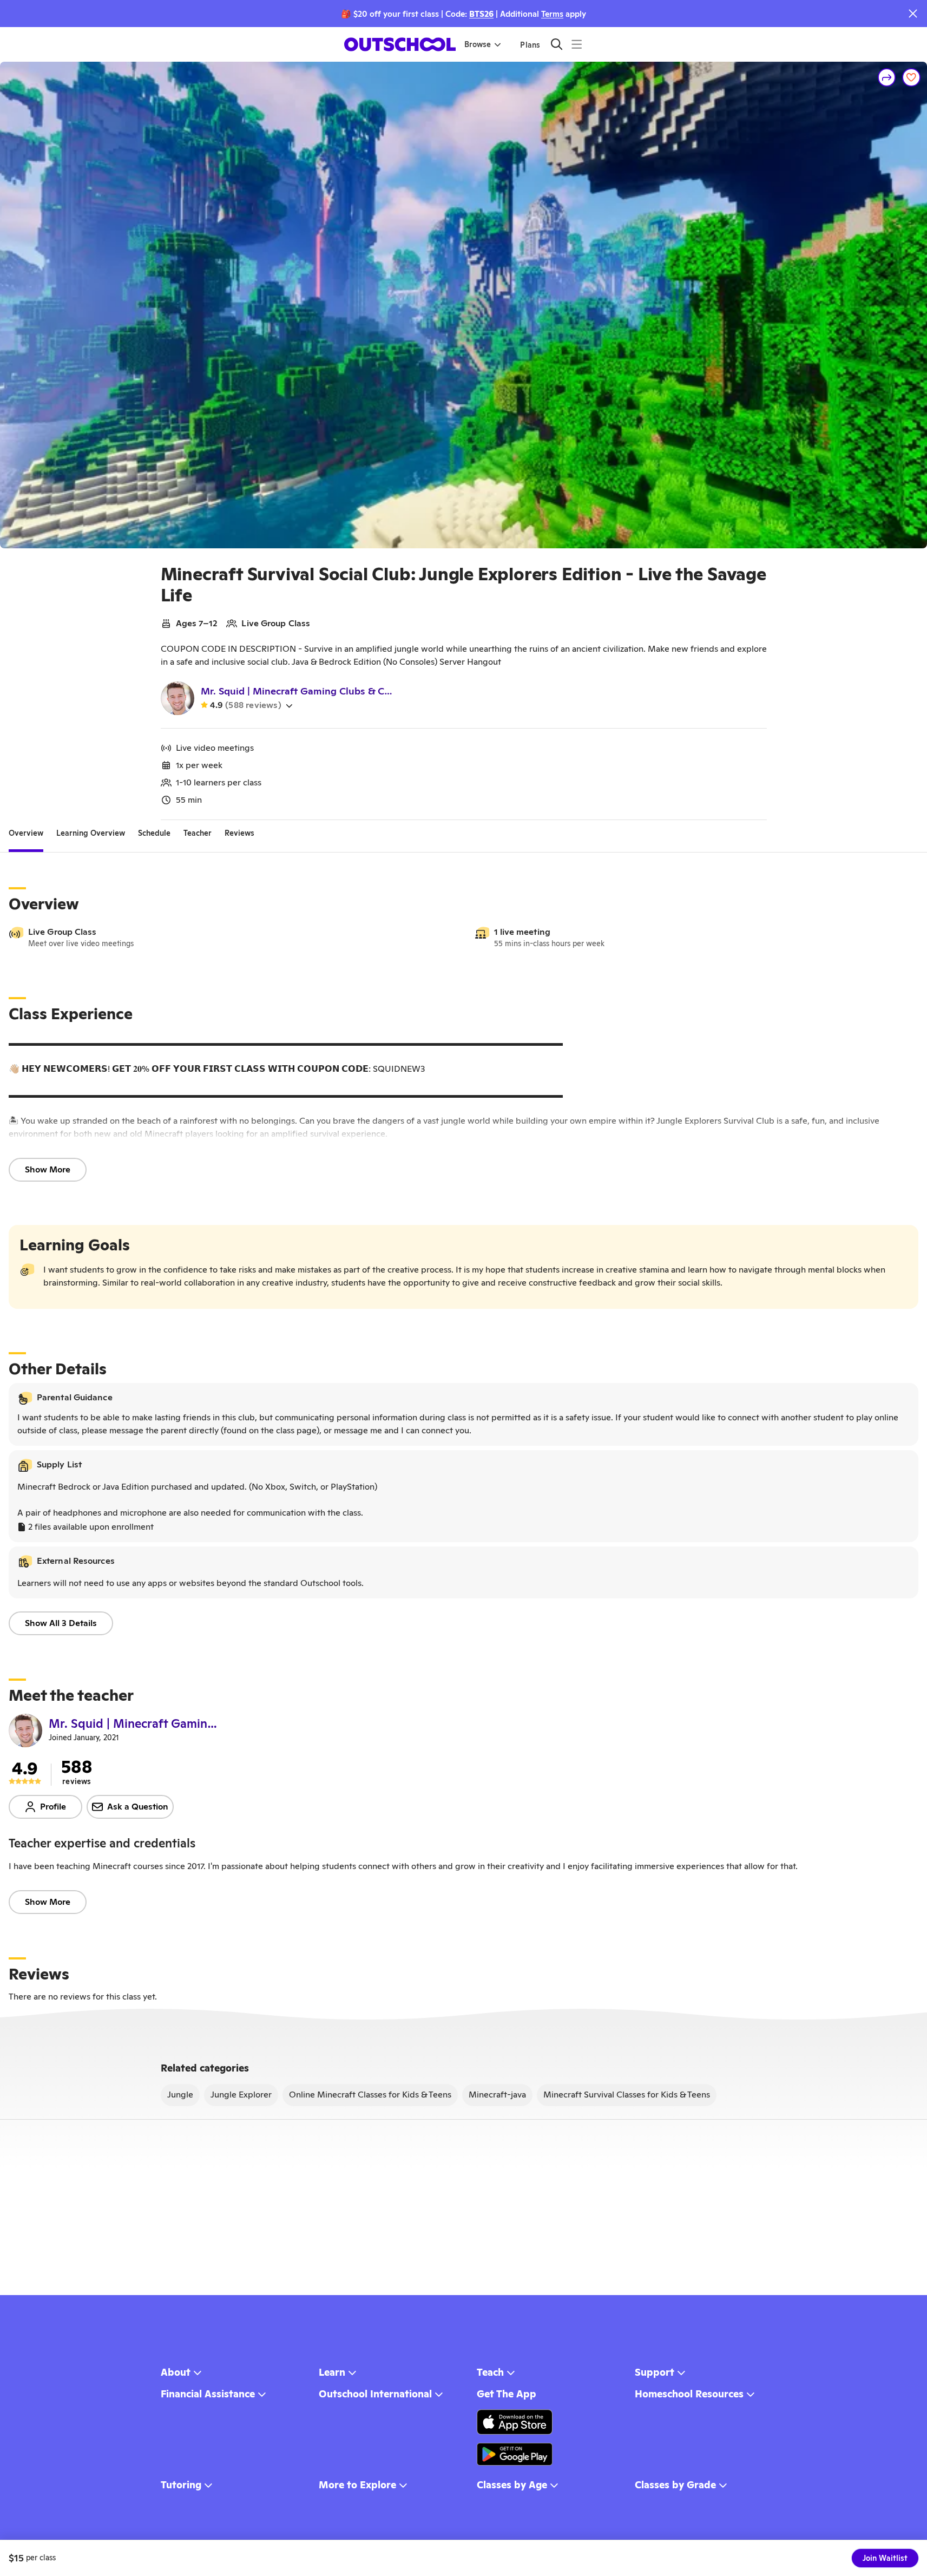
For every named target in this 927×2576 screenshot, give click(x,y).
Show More (48, 1169)
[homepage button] (400, 44)
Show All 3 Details (61, 1623)
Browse (478, 44)
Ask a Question (138, 1807)
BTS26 (481, 14)
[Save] (911, 77)
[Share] (887, 77)
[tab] (26, 833)
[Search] (557, 44)
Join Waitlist (885, 2558)
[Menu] (577, 44)
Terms (552, 14)
